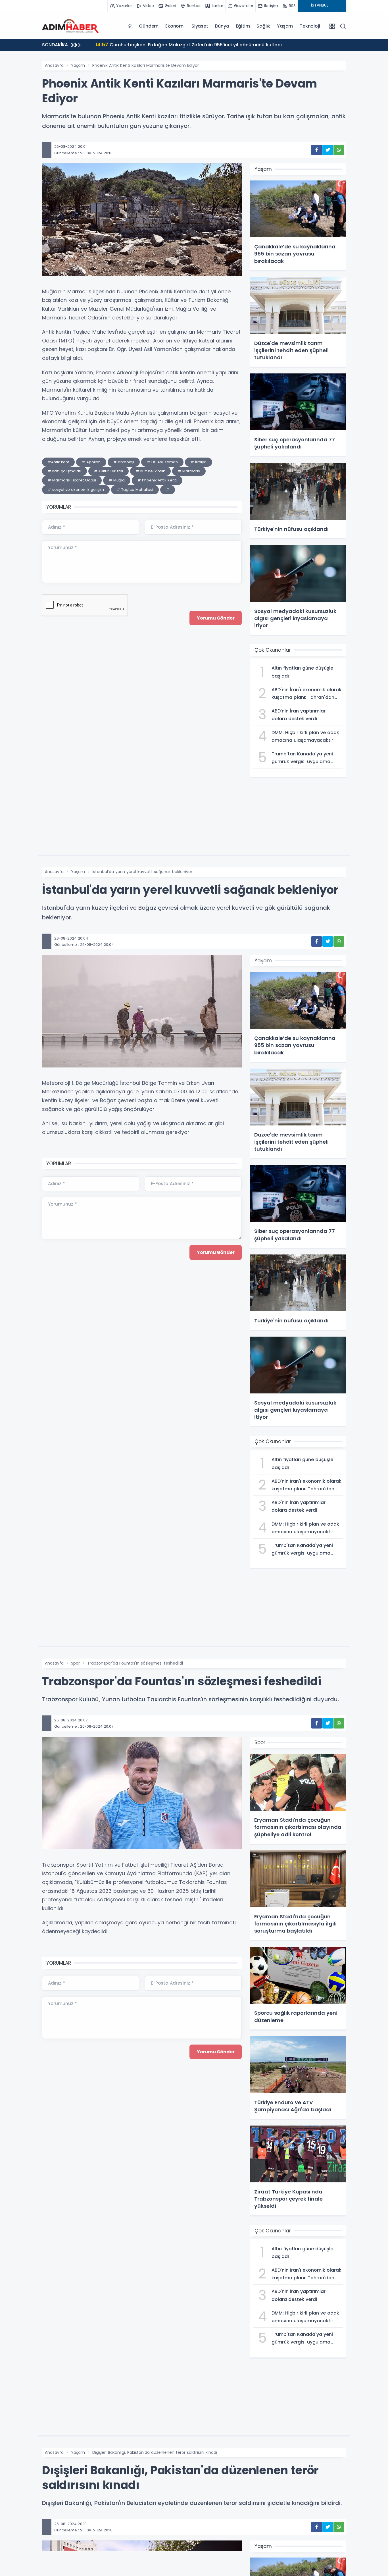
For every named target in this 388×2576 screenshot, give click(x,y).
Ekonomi (175, 26)
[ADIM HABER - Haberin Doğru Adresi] (70, 26)
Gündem (149, 26)
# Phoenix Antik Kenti (157, 480)
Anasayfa (54, 65)
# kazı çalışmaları (64, 471)
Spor (75, 1663)
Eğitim (243, 26)
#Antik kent (58, 462)
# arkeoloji (124, 462)
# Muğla (117, 480)
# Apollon (91, 462)
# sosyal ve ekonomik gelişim (76, 490)
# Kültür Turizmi (109, 471)
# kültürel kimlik (150, 471)
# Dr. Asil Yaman (162, 462)
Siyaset (200, 26)
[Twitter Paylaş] (328, 150)
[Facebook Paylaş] (317, 150)
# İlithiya (199, 462)
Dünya (222, 26)
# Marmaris (189, 471)
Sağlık (263, 26)
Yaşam (285, 26)
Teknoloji (310, 26)
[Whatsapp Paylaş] (339, 150)
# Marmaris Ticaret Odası (72, 480)
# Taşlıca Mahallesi (135, 490)
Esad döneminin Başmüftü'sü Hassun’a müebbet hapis (165, 44)
